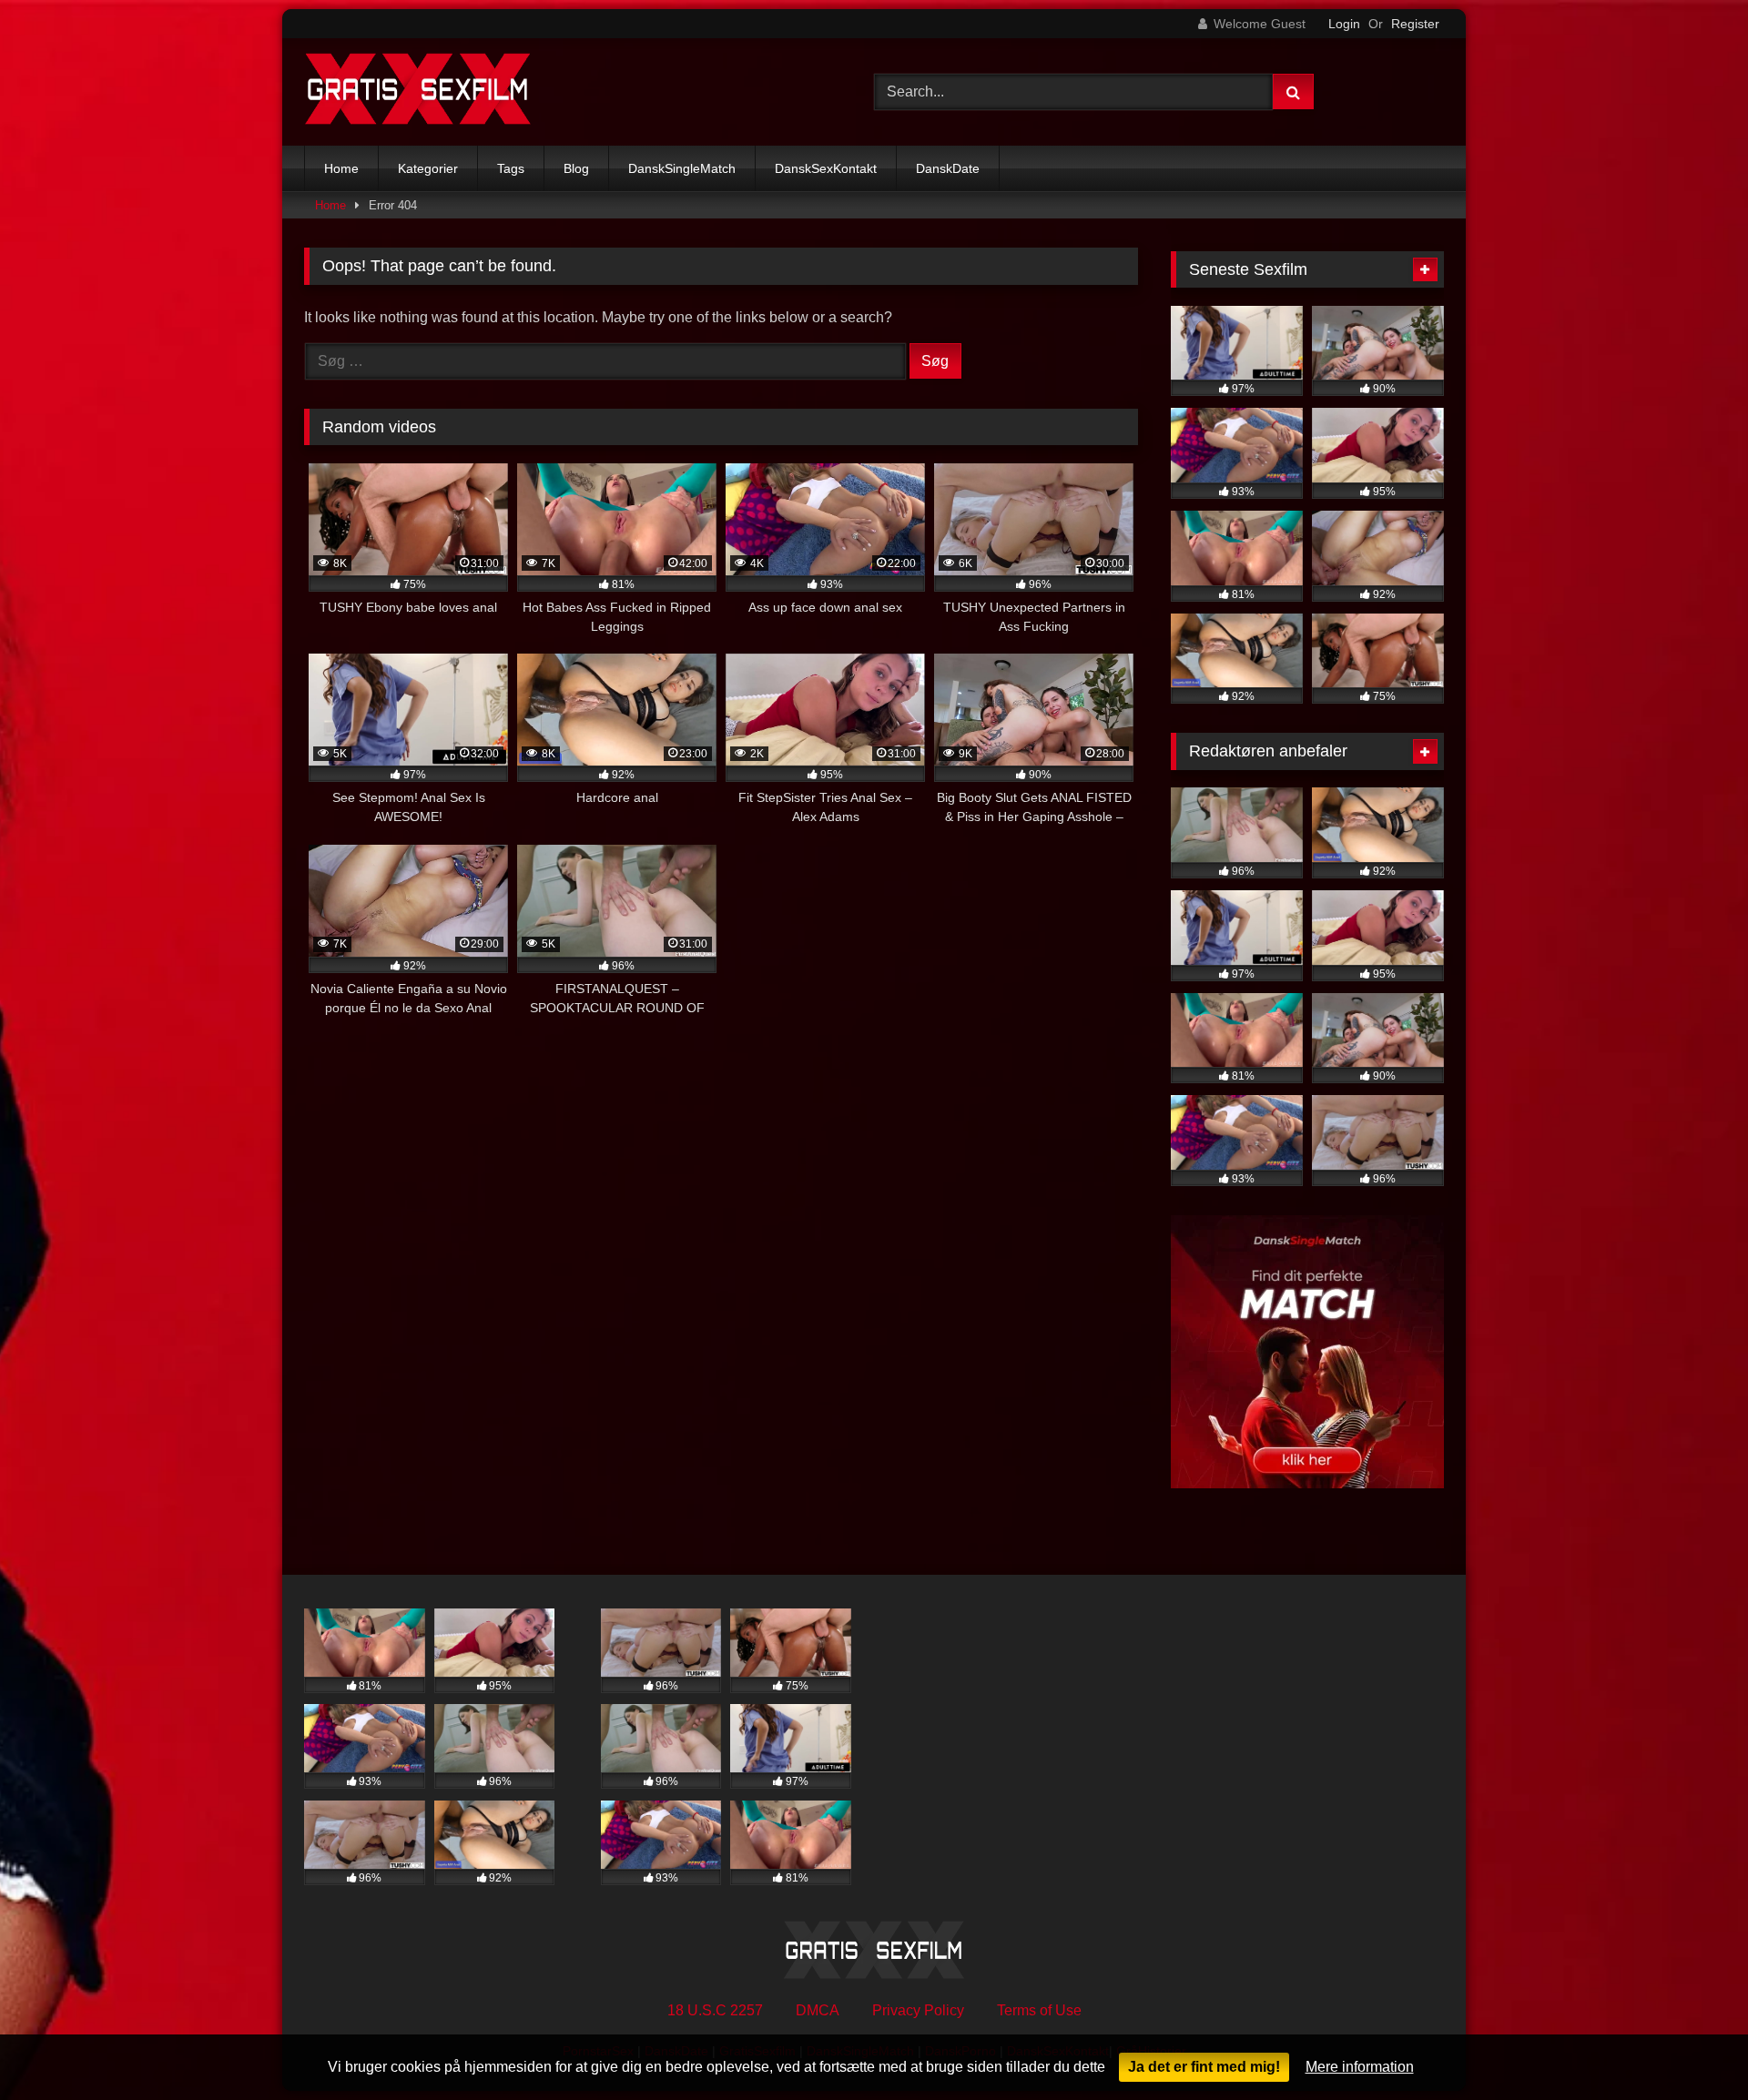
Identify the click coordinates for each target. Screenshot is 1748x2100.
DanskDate (948, 168)
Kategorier (428, 168)
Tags (511, 168)
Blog (576, 168)
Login (1344, 24)
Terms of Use (1039, 2010)
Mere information (1360, 2067)
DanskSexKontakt (826, 168)
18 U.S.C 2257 (715, 2010)
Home (341, 168)
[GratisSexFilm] (418, 92)
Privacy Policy (918, 2010)
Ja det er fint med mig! (1204, 2067)
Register (1415, 24)
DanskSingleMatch (682, 168)
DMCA (818, 2010)
